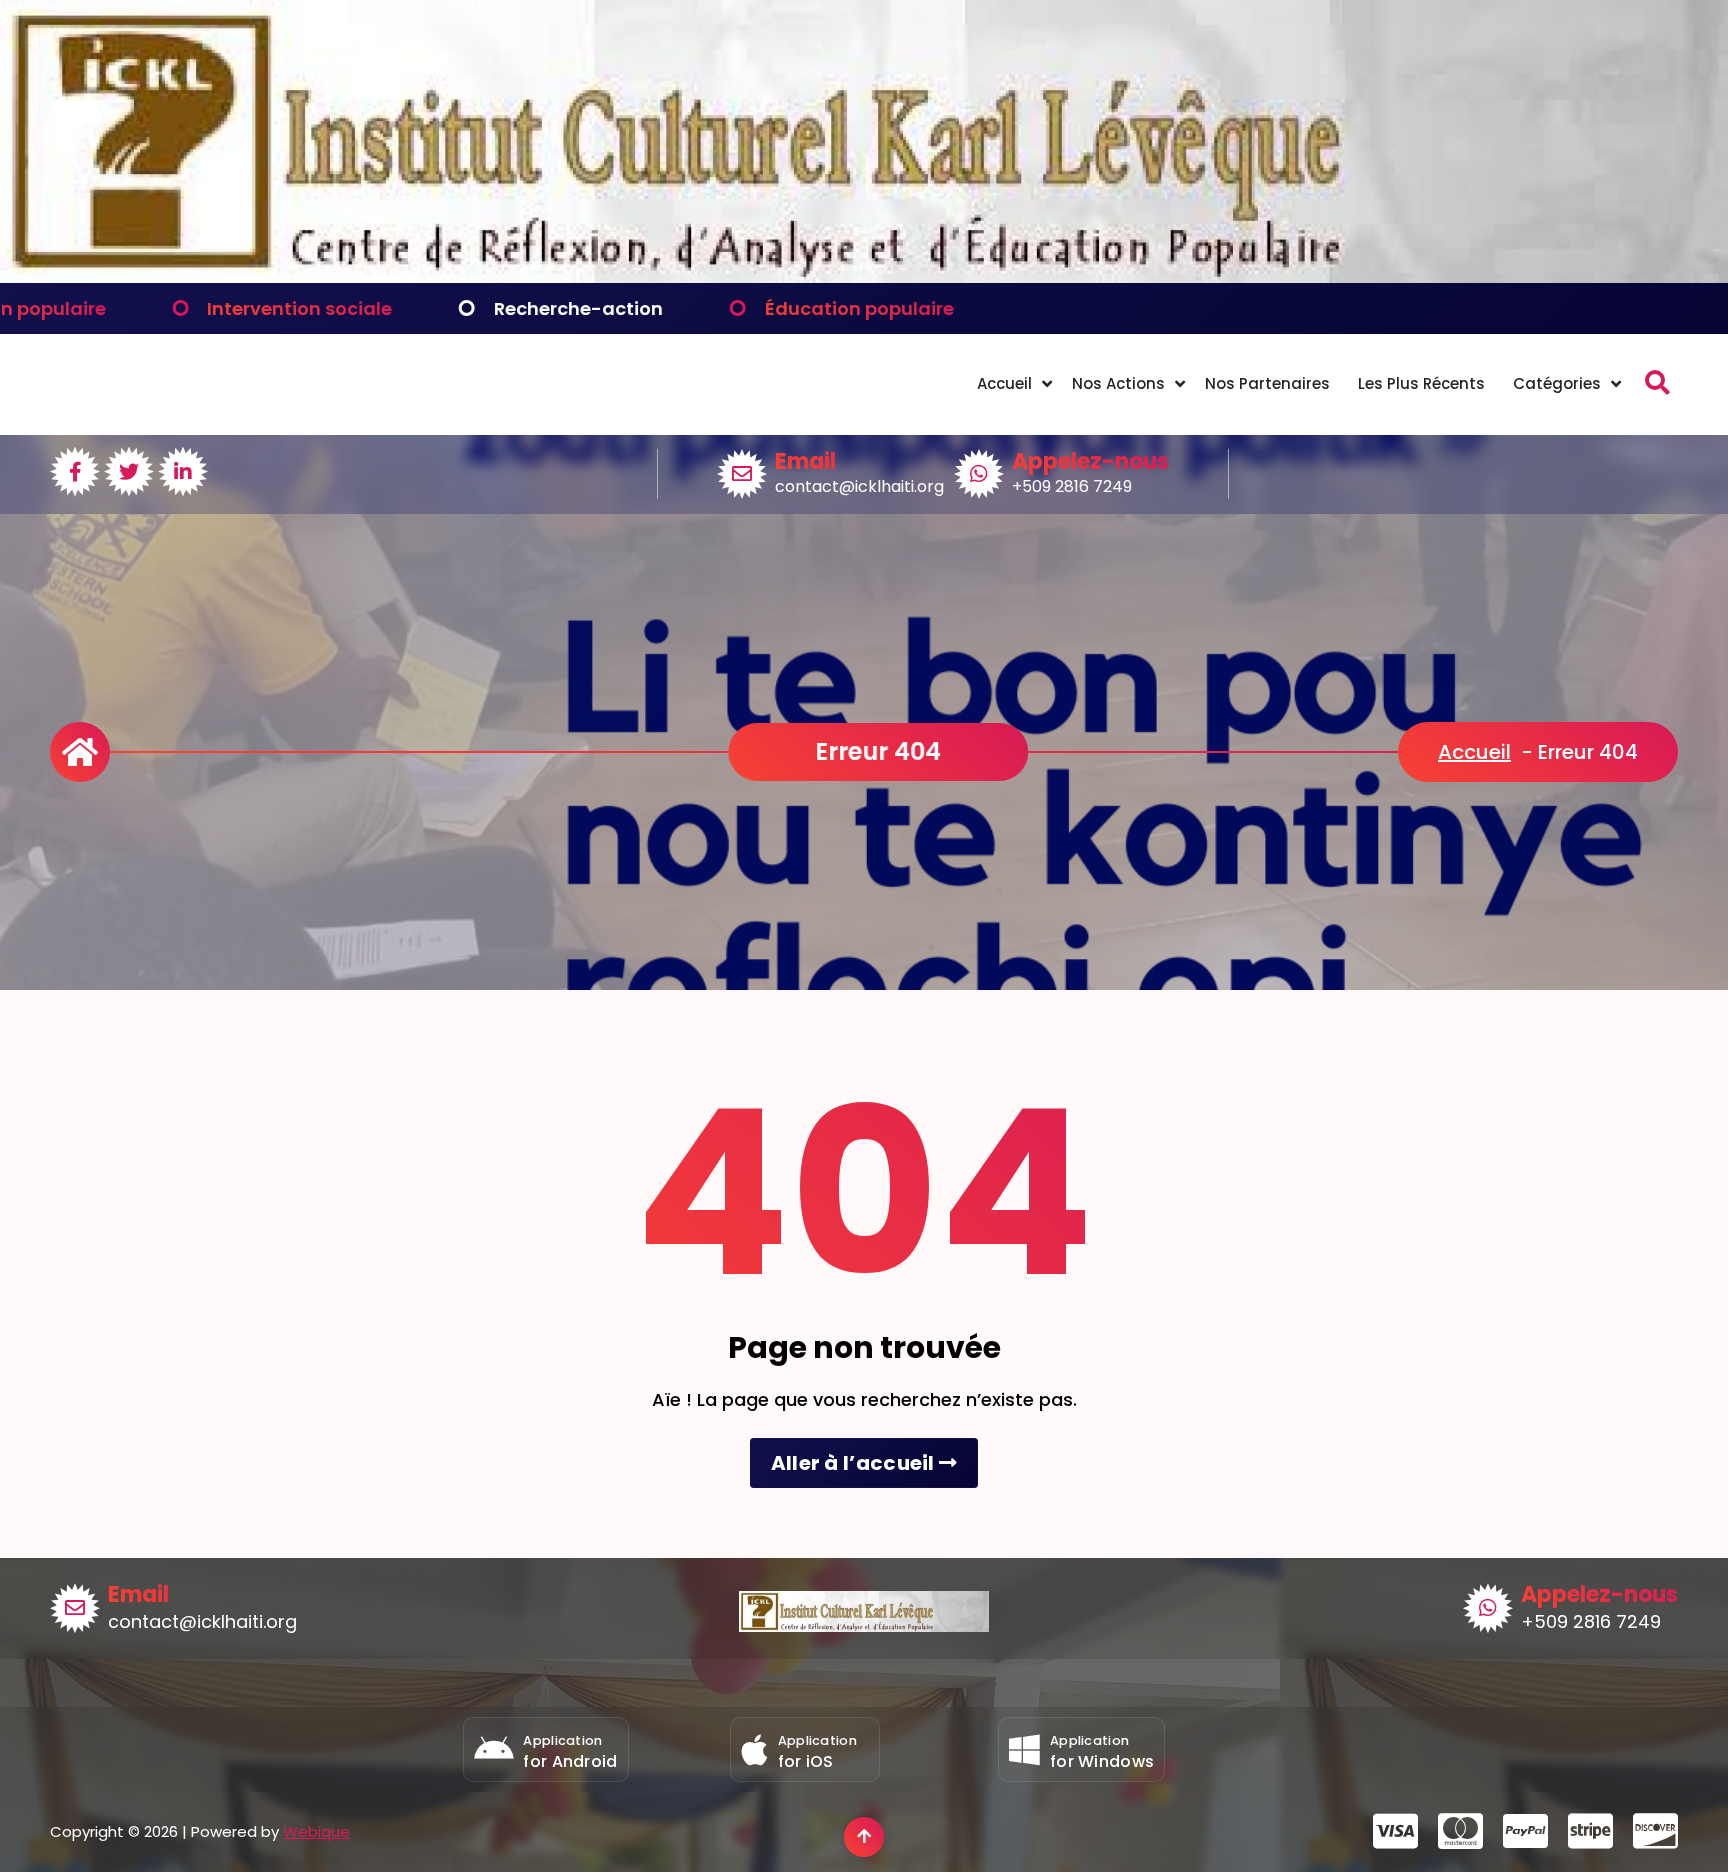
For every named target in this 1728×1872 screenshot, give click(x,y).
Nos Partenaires (1267, 383)
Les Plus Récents (1421, 383)
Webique (316, 1831)
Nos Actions (1118, 383)
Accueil (1004, 383)
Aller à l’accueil (855, 1463)
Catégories (1557, 383)
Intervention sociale (171, 308)
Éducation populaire (731, 308)
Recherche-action (450, 308)
